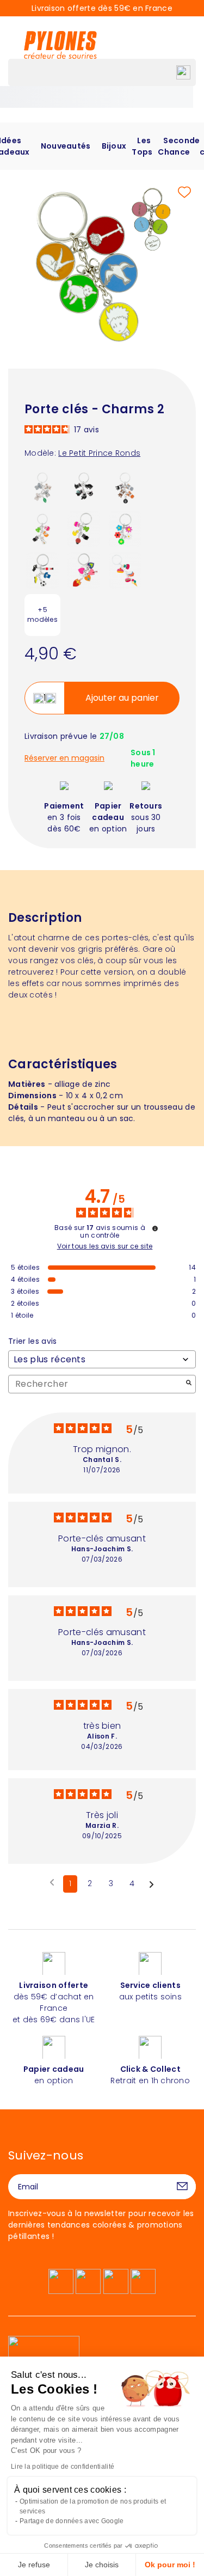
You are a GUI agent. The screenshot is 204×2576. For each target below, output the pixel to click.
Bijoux (114, 146)
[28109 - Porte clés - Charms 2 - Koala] (42, 487)
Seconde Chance (179, 146)
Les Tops (142, 146)
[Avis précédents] (52, 1883)
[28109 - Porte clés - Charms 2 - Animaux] (84, 529)
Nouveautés (66, 146)
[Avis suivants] (152, 1884)
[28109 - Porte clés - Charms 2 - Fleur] (125, 529)
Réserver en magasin (64, 758)
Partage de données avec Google (72, 2521)
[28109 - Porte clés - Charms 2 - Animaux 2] (42, 529)
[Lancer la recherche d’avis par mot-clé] (189, 1384)
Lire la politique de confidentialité (63, 2467)
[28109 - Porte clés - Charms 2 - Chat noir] (84, 487)
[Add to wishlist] (184, 192)
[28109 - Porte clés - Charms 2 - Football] (42, 570)
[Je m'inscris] (182, 2187)
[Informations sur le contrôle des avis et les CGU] (155, 1228)
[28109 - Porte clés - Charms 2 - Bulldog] (125, 487)
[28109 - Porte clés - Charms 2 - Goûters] (125, 570)
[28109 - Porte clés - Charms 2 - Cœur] (84, 570)
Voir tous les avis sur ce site (105, 1246)
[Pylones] (60, 45)
